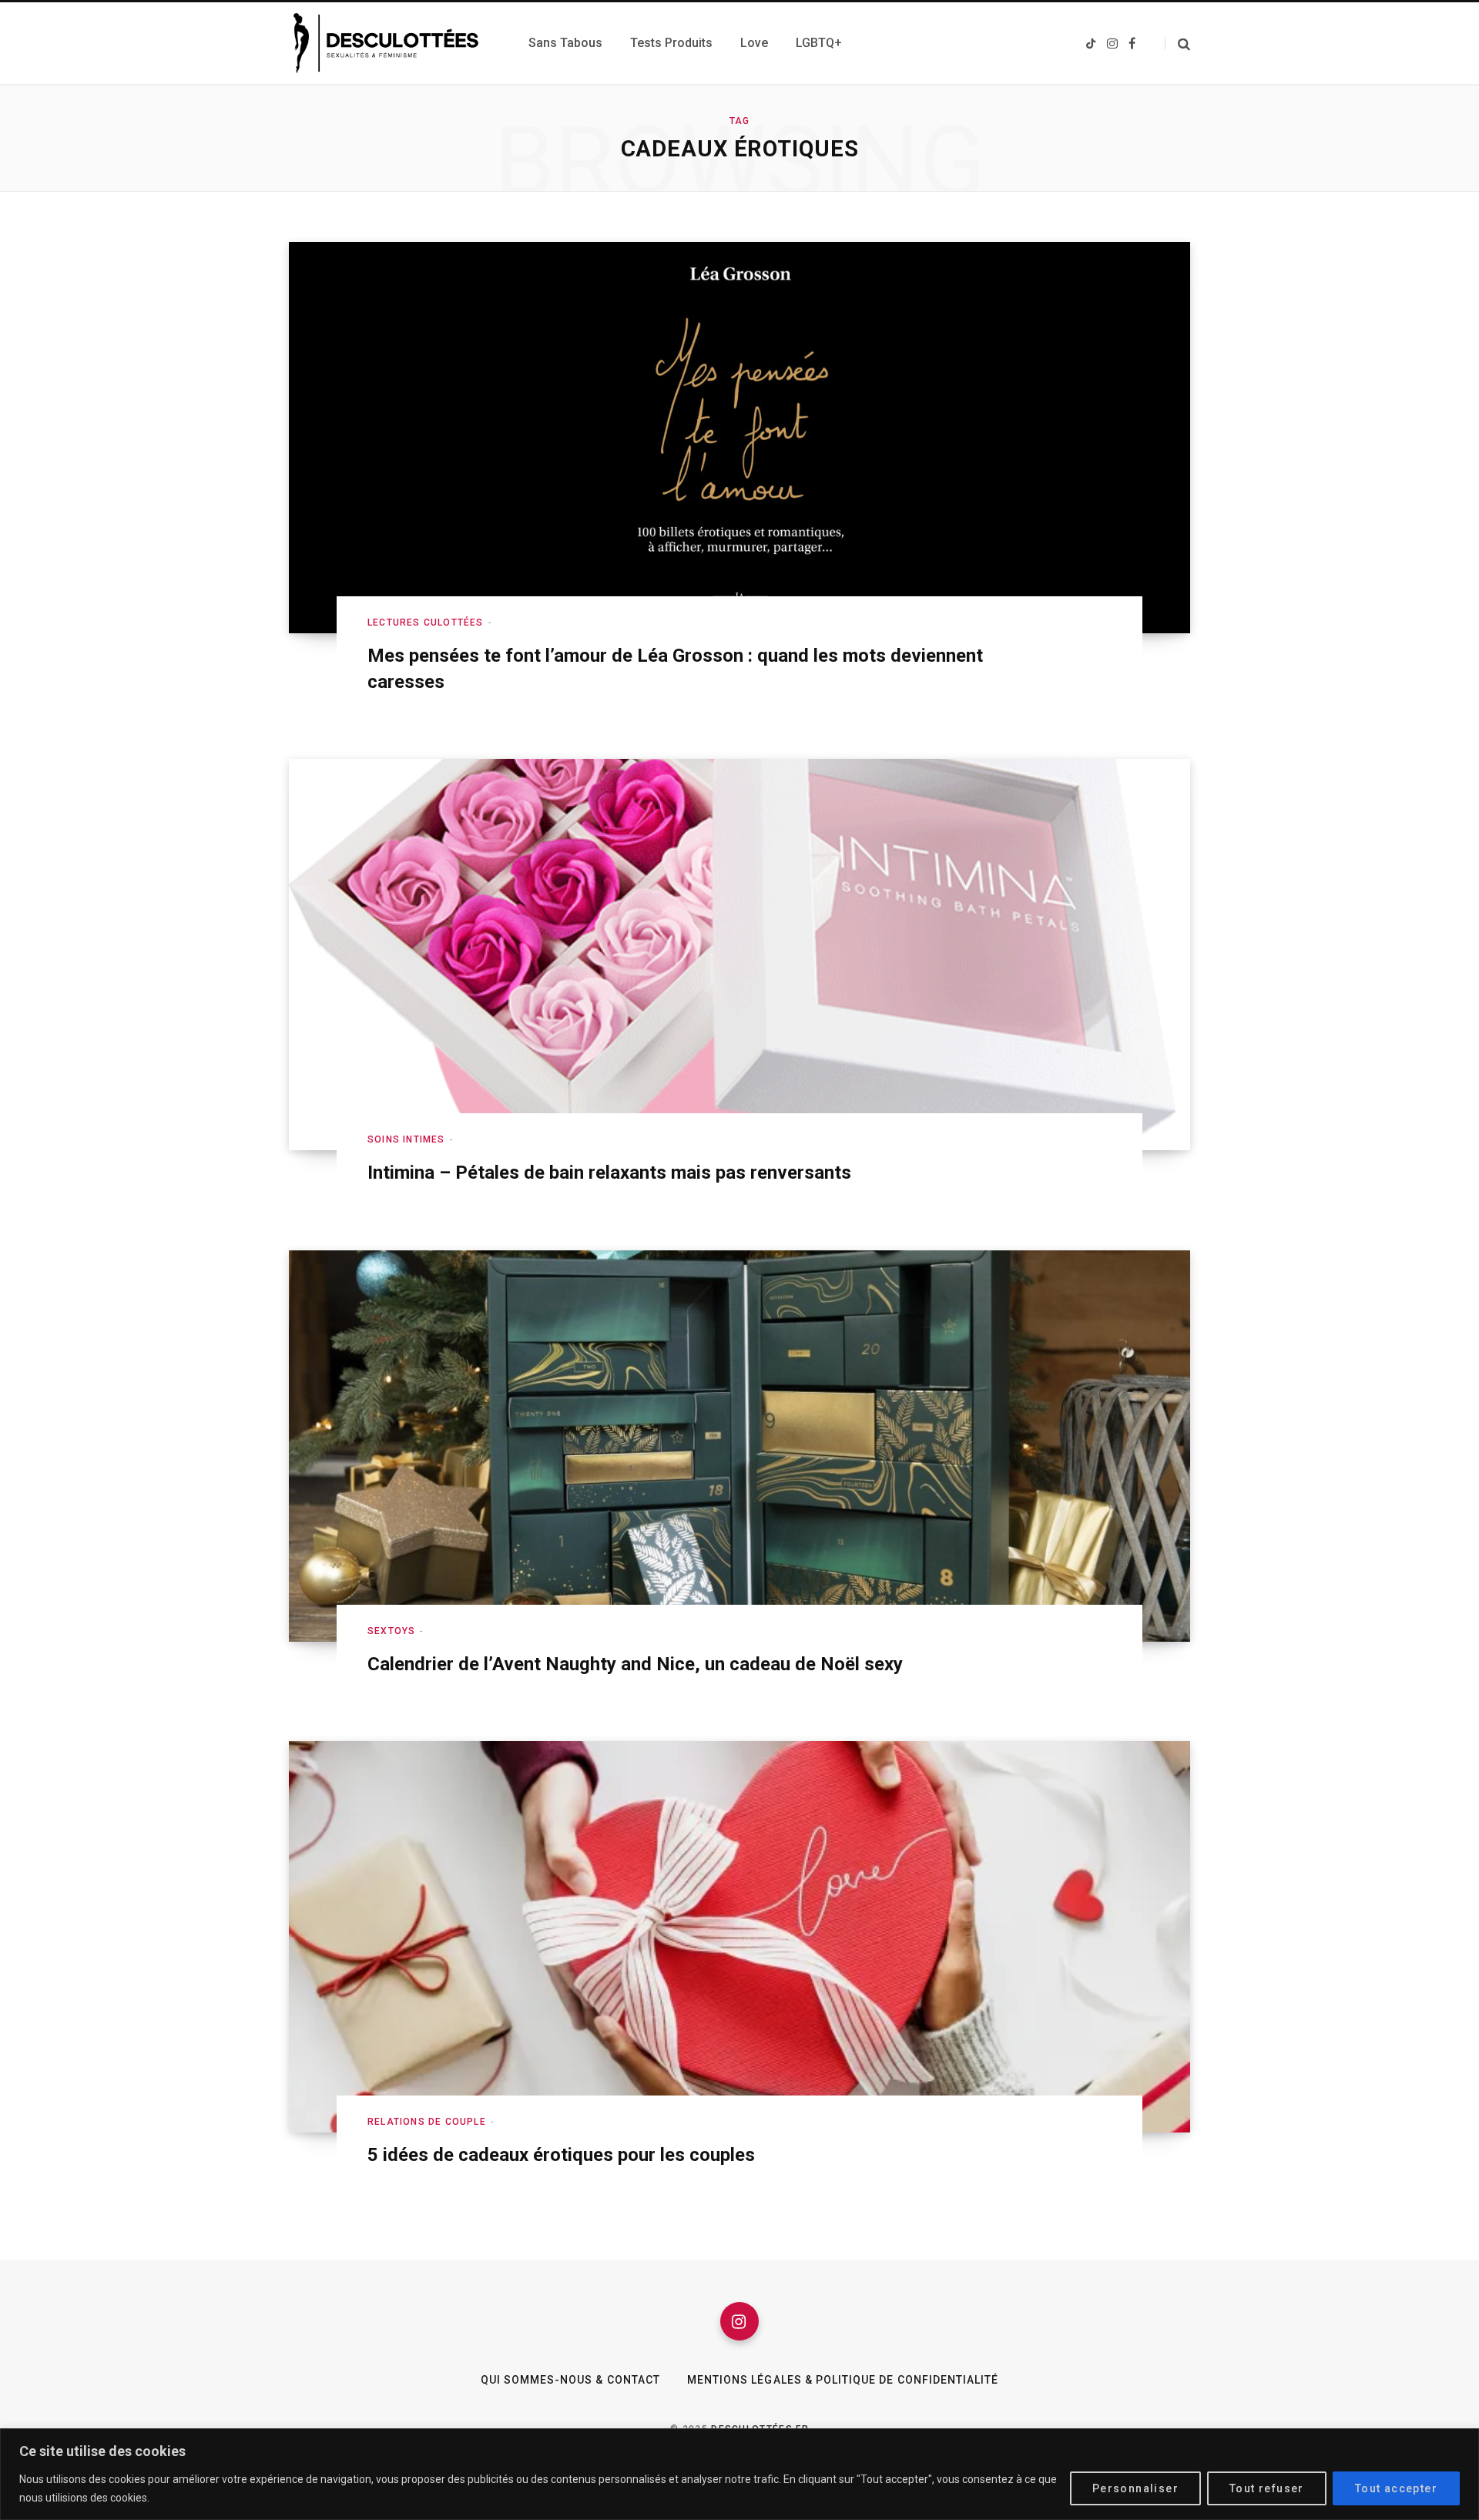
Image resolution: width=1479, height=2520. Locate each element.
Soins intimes (406, 1139)
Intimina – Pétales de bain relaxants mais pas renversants (609, 1173)
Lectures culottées (426, 622)
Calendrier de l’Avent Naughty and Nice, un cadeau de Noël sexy (635, 1664)
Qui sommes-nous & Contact (570, 2380)
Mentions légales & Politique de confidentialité (843, 2380)
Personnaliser (1135, 2488)
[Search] (1177, 44)
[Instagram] (739, 2321)
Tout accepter (1396, 2488)
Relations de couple (427, 2122)
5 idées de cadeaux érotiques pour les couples (561, 2155)
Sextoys (391, 1631)
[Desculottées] (390, 43)
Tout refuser (1267, 2488)
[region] (739, 2474)
